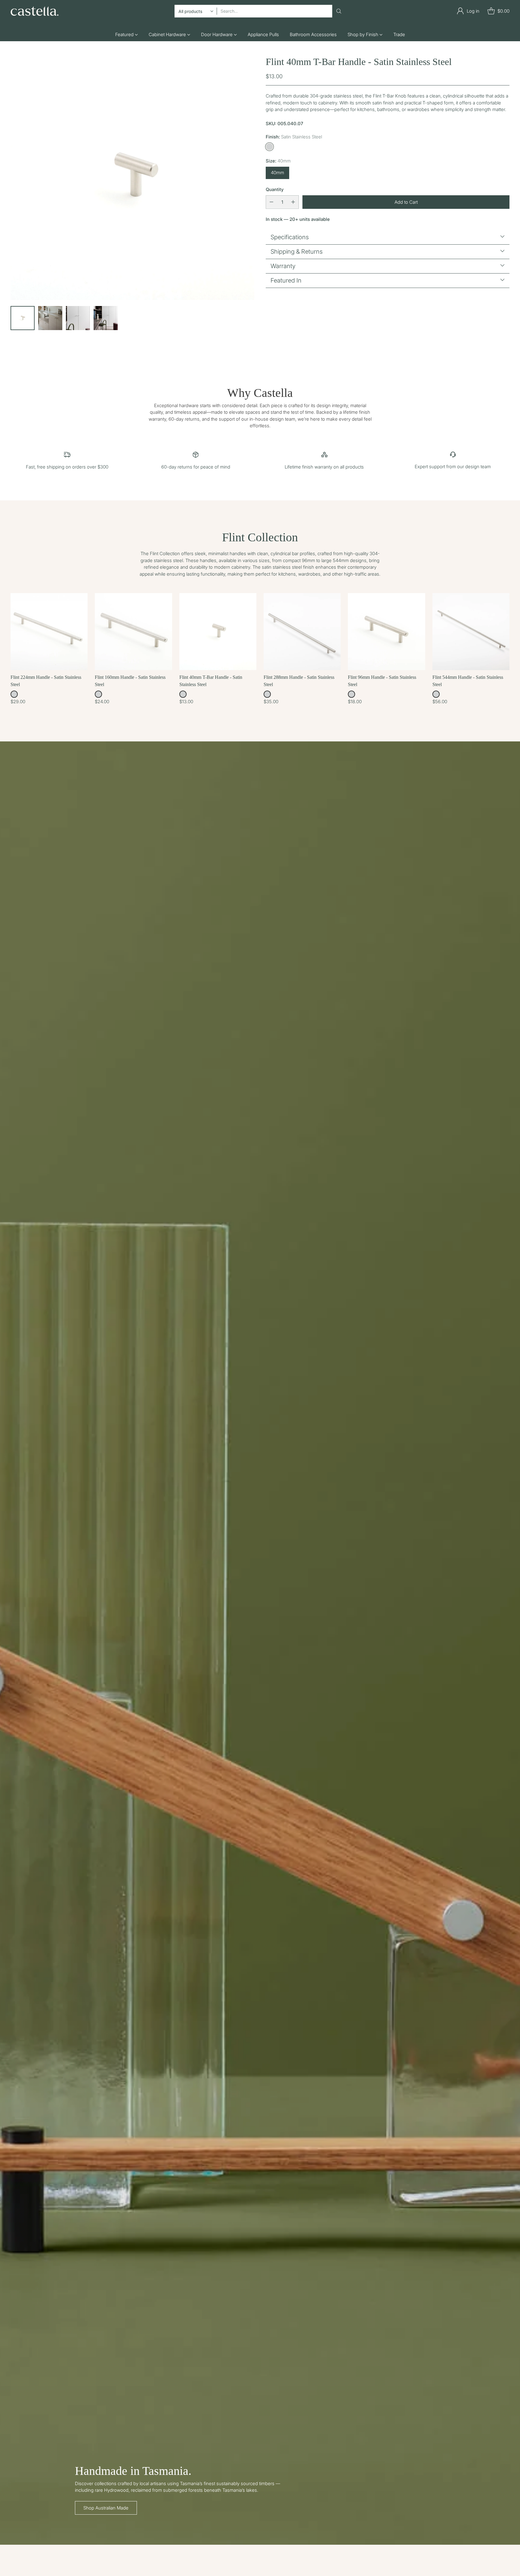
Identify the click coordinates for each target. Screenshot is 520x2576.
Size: (278, 161)
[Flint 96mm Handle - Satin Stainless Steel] (386, 632)
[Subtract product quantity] (271, 202)
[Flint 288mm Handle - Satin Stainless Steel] (302, 632)
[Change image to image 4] (106, 318)
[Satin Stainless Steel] (269, 146)
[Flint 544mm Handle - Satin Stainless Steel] (471, 632)
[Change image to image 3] (78, 318)
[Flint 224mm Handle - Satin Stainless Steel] (49, 632)
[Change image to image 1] (23, 318)
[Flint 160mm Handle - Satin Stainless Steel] (133, 632)
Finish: (294, 136)
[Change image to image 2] (50, 318)
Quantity (275, 189)
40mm (277, 172)
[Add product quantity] (293, 202)
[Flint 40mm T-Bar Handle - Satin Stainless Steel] (132, 178)
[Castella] (35, 11)
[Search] (339, 11)
